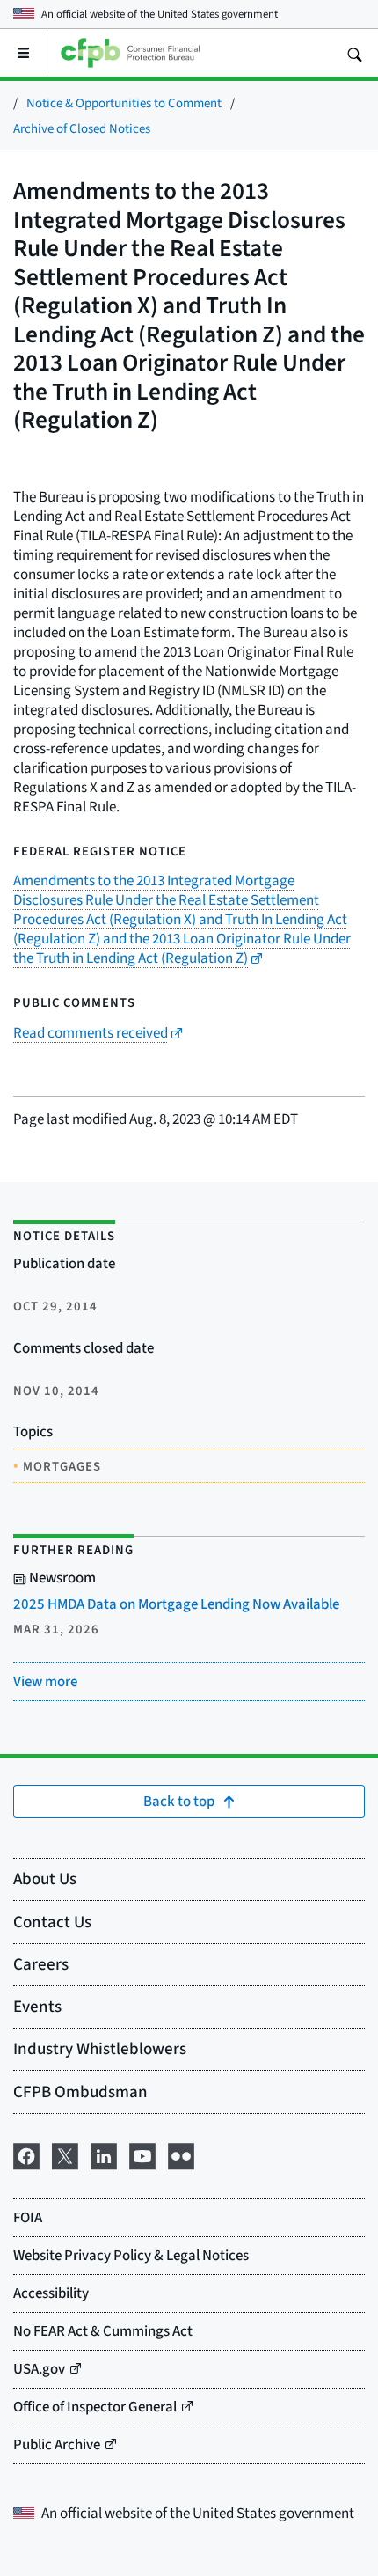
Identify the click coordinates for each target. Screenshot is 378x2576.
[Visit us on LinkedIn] (104, 2154)
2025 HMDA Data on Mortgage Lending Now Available (176, 1604)
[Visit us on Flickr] (181, 2154)
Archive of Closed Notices (82, 128)
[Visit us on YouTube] (142, 2154)
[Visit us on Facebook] (26, 2154)
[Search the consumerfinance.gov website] (354, 53)
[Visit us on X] (65, 2154)
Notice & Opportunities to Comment (124, 103)
